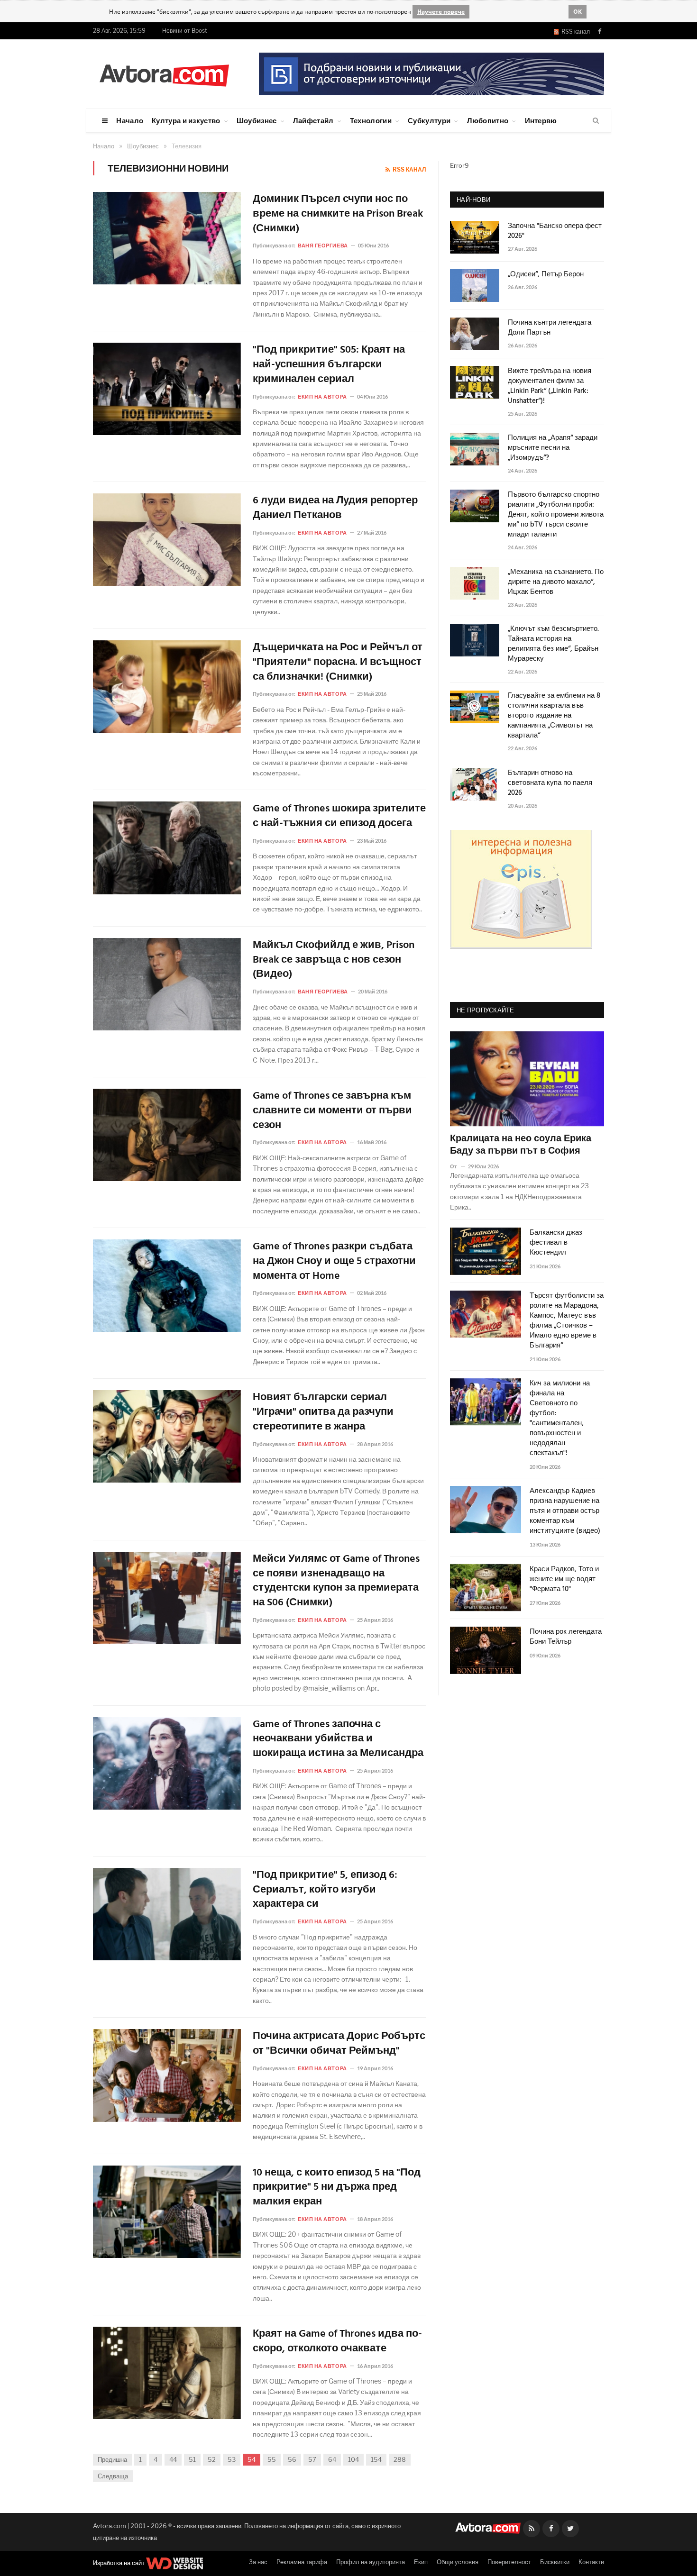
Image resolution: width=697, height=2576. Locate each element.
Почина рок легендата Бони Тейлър (566, 1637)
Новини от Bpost (185, 31)
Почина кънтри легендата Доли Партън (550, 328)
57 (312, 2459)
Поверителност (509, 2562)
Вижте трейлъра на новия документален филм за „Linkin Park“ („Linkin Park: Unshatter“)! (550, 386)
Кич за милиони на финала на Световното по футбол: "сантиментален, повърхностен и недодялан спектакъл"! (560, 1419)
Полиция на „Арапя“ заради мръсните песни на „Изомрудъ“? (553, 448)
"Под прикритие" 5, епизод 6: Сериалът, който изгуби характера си (325, 1890)
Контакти (591, 2562)
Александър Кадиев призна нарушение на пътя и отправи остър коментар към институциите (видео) (565, 1511)
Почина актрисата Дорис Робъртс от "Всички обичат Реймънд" (339, 2044)
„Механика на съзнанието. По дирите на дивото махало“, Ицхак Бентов (556, 582)
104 (353, 2459)
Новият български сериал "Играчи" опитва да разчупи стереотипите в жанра (323, 1412)
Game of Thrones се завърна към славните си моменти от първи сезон (332, 1111)
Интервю (541, 120)
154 (376, 2459)
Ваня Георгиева (323, 245)
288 (400, 2459)
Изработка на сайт (119, 2563)
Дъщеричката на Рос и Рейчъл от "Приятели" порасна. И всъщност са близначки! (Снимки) (338, 663)
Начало (130, 120)
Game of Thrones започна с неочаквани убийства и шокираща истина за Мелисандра (338, 1739)
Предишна (112, 2459)
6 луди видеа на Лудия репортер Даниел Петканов (335, 509)
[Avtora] (164, 74)
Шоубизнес (257, 120)
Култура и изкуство (186, 120)
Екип (421, 2562)
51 (192, 2459)
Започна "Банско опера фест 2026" (555, 231)
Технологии (371, 120)
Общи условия (458, 2562)
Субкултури (429, 120)
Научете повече (441, 12)
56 (292, 2459)
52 (212, 2459)
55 (272, 2459)
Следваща (113, 2476)
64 (332, 2459)
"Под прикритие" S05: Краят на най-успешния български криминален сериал (329, 365)
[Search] (596, 121)
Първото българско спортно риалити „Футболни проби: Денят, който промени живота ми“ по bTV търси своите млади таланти (556, 515)
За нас (258, 2562)
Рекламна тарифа (302, 2562)
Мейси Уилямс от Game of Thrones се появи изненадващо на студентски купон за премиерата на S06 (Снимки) (336, 1581)
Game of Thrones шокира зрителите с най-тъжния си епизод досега (339, 817)
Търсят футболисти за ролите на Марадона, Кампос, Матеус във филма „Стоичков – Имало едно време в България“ (567, 1321)
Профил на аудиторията (371, 2562)
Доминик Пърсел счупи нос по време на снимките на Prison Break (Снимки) (338, 214)
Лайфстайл (313, 120)
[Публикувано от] (457, 1166)
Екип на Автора (322, 396)
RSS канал (574, 32)
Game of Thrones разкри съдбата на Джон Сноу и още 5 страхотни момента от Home (334, 1262)
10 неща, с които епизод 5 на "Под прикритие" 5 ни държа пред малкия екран (337, 2188)
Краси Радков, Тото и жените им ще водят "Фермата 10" (564, 1579)
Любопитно (488, 120)
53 (232, 2459)
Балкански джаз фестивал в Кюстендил (556, 1243)
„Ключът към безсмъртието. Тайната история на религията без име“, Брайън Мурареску (553, 644)
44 (173, 2459)
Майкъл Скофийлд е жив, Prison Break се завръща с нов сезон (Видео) (334, 960)
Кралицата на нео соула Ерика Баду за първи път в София (521, 1145)
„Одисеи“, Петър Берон (546, 275)
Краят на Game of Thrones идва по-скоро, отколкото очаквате (337, 2342)
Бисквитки (555, 2562)
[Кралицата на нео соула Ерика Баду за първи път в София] (527, 1079)
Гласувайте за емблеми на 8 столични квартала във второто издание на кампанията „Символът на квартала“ (554, 716)
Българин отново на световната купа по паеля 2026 (550, 783)
